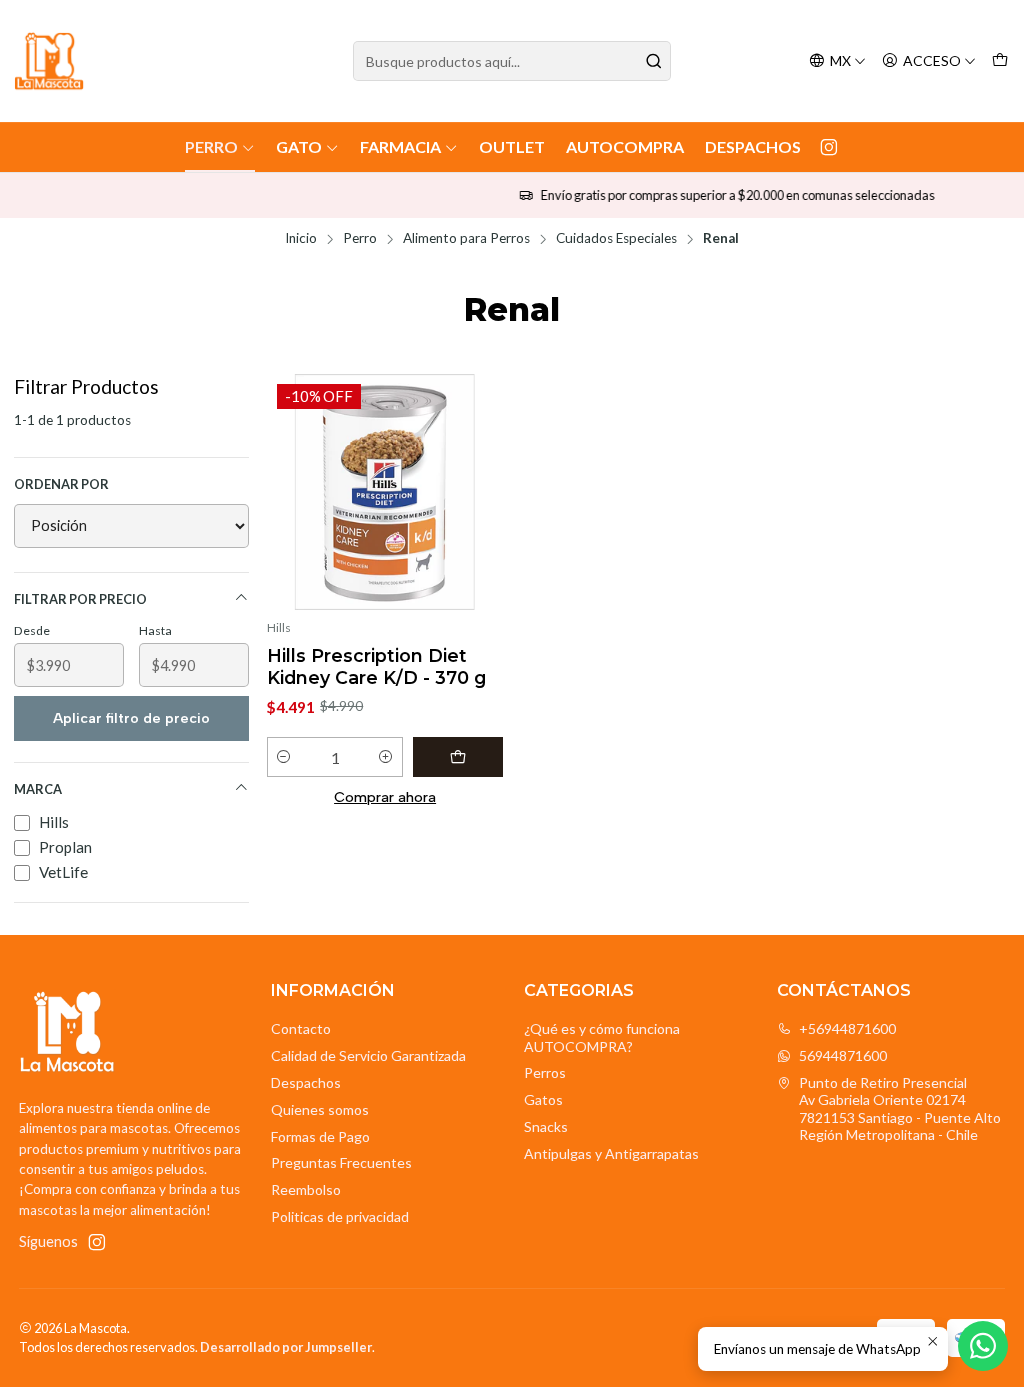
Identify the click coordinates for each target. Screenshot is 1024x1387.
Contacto (301, 1028)
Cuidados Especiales (616, 239)
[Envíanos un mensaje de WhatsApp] (983, 1346)
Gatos (543, 1099)
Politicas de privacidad (340, 1216)
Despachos (753, 146)
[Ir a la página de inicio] (49, 61)
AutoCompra (625, 146)
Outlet (512, 146)
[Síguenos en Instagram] (829, 147)
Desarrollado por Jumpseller (286, 1347)
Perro (211, 146)
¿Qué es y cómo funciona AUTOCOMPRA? (602, 1037)
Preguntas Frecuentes (341, 1162)
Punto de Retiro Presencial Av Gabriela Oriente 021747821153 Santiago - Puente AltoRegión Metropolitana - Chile (900, 1109)
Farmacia (400, 146)
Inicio (301, 239)
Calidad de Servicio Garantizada (368, 1055)
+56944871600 (847, 1028)
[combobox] (511, 61)
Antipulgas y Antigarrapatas (611, 1153)
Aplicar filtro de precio (131, 718)
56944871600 (843, 1055)
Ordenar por (61, 484)
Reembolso (306, 1189)
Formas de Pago (320, 1136)
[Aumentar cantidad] (386, 757)
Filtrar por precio (80, 599)
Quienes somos (320, 1109)
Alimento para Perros (466, 239)
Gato (299, 146)
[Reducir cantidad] (283, 757)
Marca (38, 789)
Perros (545, 1072)
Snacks (546, 1126)
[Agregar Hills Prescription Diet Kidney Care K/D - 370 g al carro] (458, 757)
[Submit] (654, 61)
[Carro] (1000, 61)
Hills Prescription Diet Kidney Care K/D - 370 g (376, 666)
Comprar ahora (385, 797)
